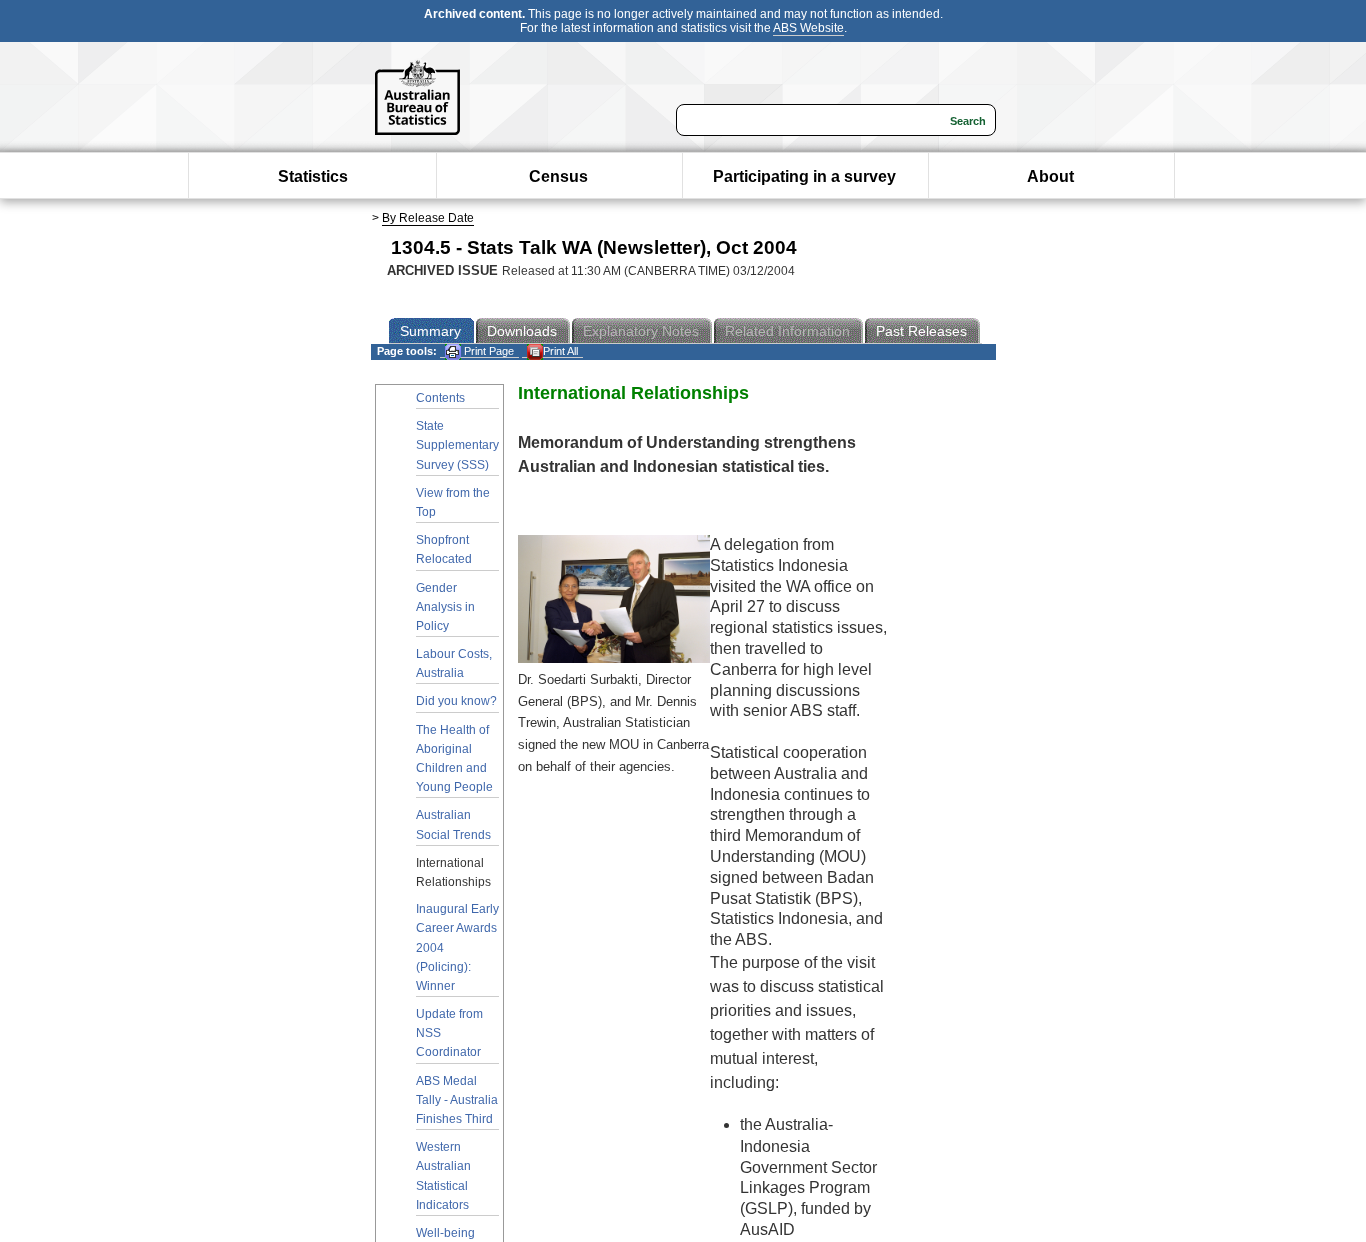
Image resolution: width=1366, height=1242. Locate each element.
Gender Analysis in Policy (445, 607)
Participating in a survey (804, 176)
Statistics (313, 176)
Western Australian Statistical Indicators (443, 1176)
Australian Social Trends (453, 824)
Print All (560, 351)
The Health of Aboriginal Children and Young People (454, 759)
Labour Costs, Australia (454, 663)
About (1050, 176)
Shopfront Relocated (444, 549)
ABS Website (808, 28)
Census (558, 176)
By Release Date (428, 218)
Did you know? (456, 701)
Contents (440, 398)
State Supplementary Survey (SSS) (457, 445)
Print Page (487, 351)
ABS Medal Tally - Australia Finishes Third (457, 1100)
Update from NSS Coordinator (449, 1033)
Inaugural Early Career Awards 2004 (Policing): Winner (457, 947)
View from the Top (453, 502)
